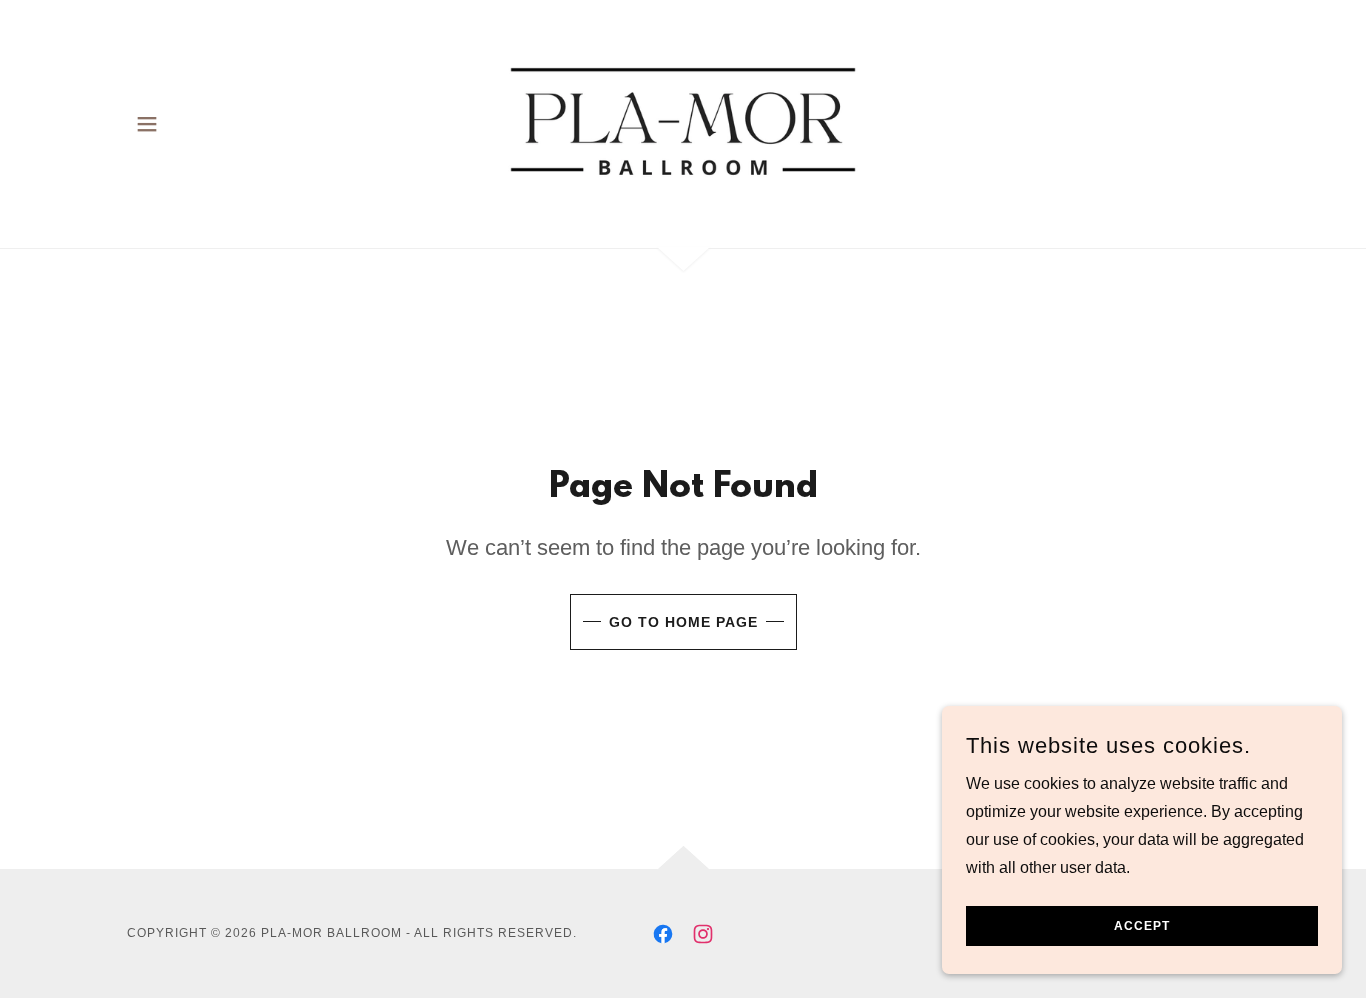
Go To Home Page (683, 622)
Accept (1142, 926)
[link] (683, 122)
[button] (147, 124)
